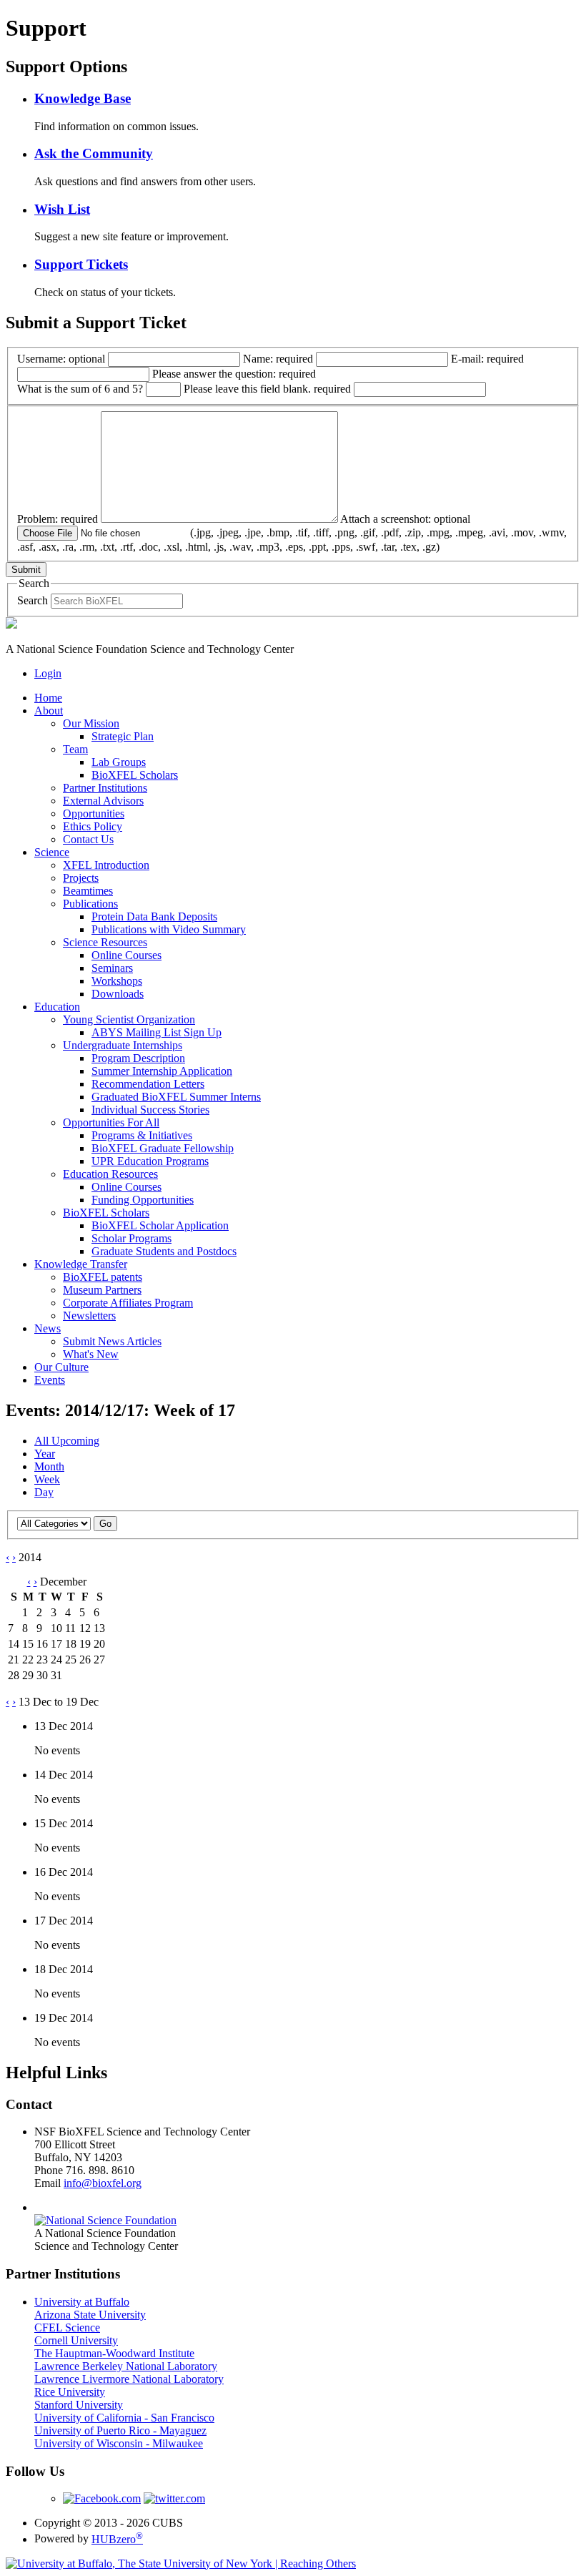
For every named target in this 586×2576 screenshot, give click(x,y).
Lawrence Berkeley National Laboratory (126, 2366)
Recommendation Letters (148, 1084)
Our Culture (61, 1367)
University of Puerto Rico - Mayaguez (120, 2430)
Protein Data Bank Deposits (154, 916)
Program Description (138, 1058)
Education (57, 1007)
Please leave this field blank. (267, 389)
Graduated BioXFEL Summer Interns (176, 1097)
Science (52, 852)
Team (75, 749)
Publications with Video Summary (169, 929)
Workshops (117, 981)
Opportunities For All (111, 1122)
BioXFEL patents (103, 1277)
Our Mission (91, 723)
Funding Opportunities (143, 1200)
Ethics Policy (93, 826)
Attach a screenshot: (292, 533)
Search (33, 600)
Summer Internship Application (162, 1071)
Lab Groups (119, 762)
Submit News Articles (112, 1341)
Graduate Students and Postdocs (164, 1251)
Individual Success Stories (150, 1110)
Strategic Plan (123, 736)
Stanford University (79, 2405)
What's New (91, 1354)
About (49, 711)
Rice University (70, 2392)
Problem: (58, 519)
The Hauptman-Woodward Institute (114, 2353)
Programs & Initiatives (142, 1135)
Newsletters (89, 1316)
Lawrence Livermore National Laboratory (129, 2379)
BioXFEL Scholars (135, 775)
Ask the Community (94, 153)
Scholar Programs (131, 1238)
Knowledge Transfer (81, 1264)
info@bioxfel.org (103, 2183)
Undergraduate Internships (123, 1045)
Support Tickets (81, 264)
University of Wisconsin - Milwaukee (119, 2443)
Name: (278, 359)
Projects (81, 878)
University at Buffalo (82, 2302)
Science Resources (105, 942)
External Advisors (103, 801)
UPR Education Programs (150, 1161)
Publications (90, 904)
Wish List (62, 209)
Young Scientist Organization (129, 1019)
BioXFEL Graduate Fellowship (163, 1148)
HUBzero (117, 2539)
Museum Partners (102, 1290)
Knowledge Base (83, 98)
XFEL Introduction (106, 865)
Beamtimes (88, 891)
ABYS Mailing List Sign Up (157, 1032)
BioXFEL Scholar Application (160, 1225)
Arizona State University (90, 2315)
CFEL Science (67, 2327)
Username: (61, 359)
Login (48, 673)
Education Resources (110, 1174)
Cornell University (76, 2340)
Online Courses (126, 955)
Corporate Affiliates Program (128, 1303)
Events (50, 1380)
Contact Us (88, 839)
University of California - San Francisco (124, 2418)
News (48, 1328)
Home (48, 698)
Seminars (112, 968)
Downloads (118, 994)
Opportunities (94, 813)
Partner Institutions (105, 788)
